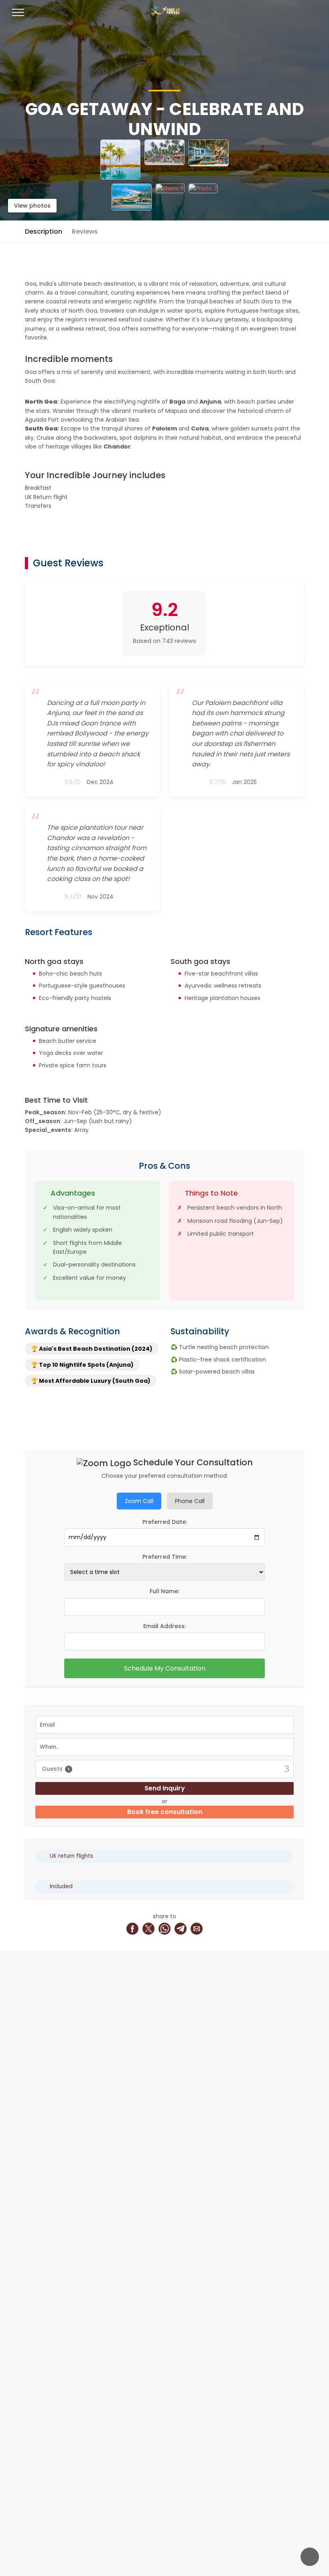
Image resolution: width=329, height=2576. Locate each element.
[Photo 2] (164, 160)
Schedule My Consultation (165, 1668)
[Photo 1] (120, 160)
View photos (32, 206)
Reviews (85, 231)
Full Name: (164, 1591)
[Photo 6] (170, 197)
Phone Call (190, 1501)
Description (44, 231)
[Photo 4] (132, 197)
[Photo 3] (209, 160)
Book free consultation (165, 1812)
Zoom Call (139, 1501)
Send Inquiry (165, 1788)
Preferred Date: (165, 1522)
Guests (56, 1769)
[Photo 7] (203, 197)
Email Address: (164, 1626)
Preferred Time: (165, 1557)
